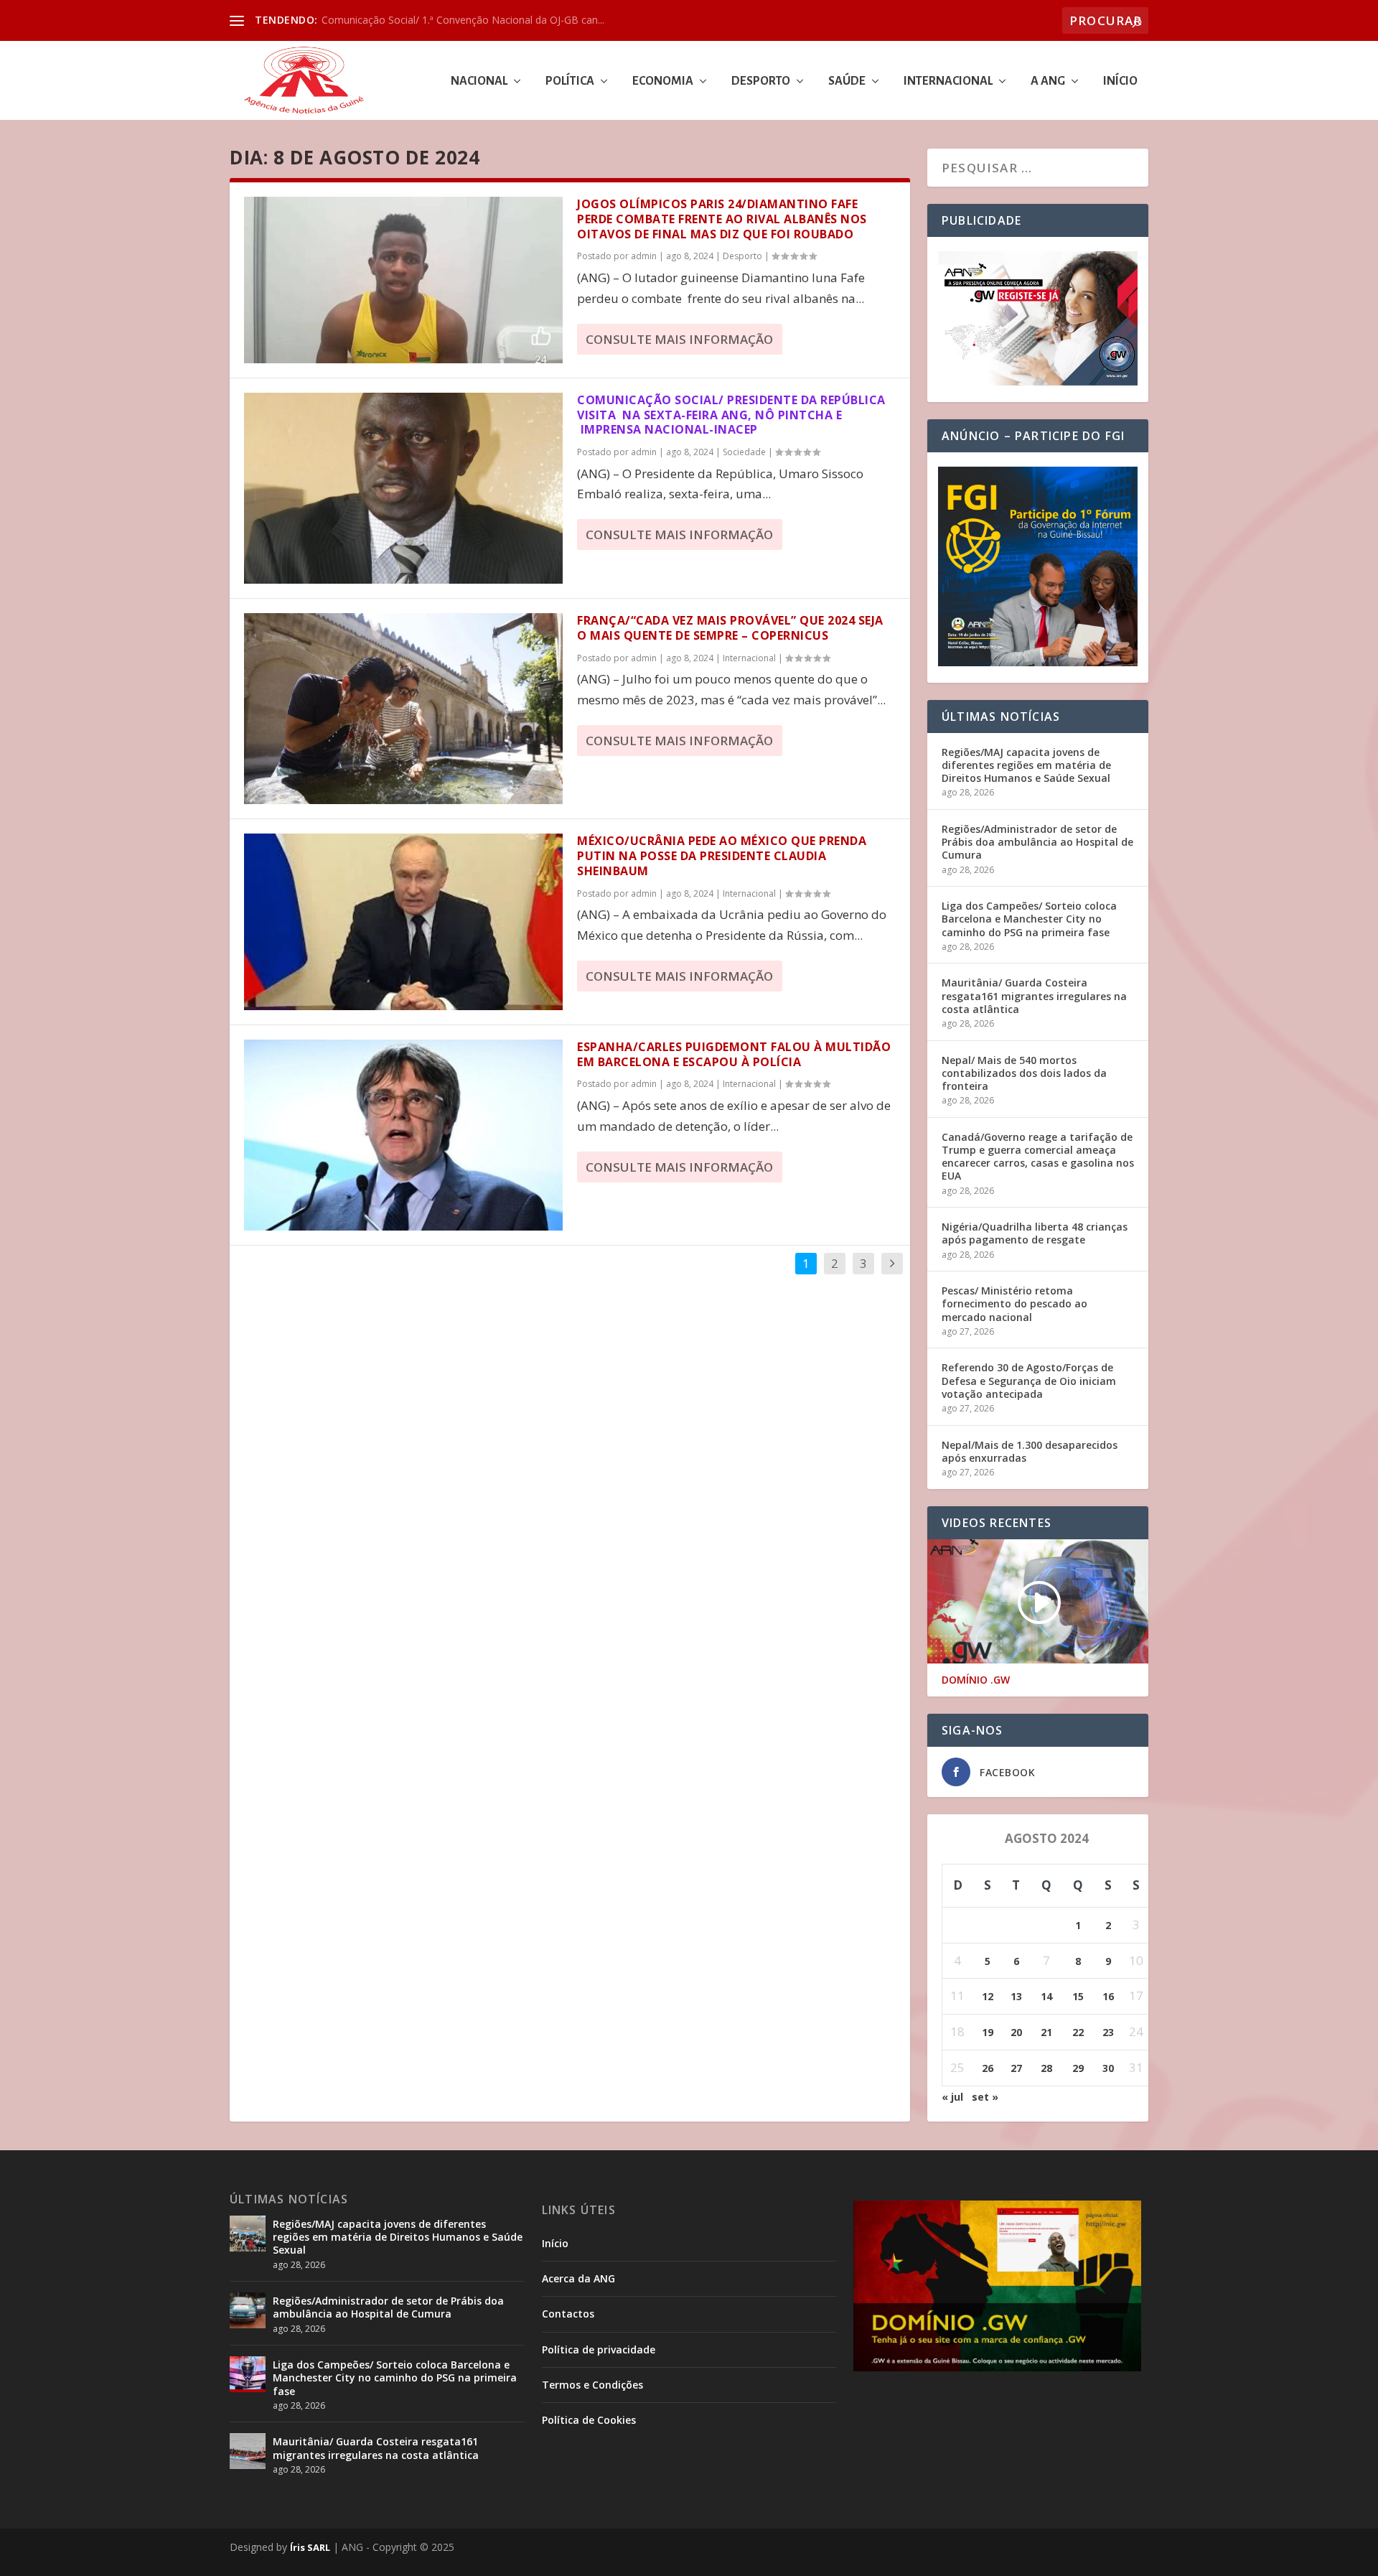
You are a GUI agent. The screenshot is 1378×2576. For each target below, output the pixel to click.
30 (1108, 2068)
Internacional (948, 81)
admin (644, 256)
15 (1078, 1996)
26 (988, 2068)
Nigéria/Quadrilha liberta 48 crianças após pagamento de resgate (1035, 1233)
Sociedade (744, 452)
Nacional (479, 81)
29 (1078, 2068)
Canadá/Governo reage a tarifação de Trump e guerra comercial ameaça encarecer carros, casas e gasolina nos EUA (1038, 1157)
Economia (663, 81)
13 (1016, 1996)
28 (1046, 2068)
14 (1046, 1996)
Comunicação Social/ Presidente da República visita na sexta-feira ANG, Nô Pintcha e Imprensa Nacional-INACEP (731, 415)
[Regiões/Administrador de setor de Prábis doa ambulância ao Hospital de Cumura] (248, 2310)
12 (988, 1996)
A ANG (1048, 81)
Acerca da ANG (578, 2278)
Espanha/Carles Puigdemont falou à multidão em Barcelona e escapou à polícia (734, 1054)
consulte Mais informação (679, 339)
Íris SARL (310, 2547)
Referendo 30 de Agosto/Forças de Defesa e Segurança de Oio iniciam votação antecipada (1029, 1380)
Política (570, 81)
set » (985, 2097)
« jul (952, 2097)
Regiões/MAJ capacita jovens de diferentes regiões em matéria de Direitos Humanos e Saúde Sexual (1026, 765)
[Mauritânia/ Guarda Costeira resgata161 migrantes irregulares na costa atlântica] (248, 2451)
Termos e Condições (592, 2385)
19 (988, 2032)
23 (1108, 2032)
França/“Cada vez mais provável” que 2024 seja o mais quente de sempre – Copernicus (730, 628)
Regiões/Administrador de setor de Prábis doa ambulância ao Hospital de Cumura (1037, 842)
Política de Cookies (589, 2420)
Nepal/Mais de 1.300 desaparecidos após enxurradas (1030, 1451)
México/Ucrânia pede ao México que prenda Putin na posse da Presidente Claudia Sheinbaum (722, 856)
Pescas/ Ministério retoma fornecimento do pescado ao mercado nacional (1014, 1303)
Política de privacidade (599, 2349)
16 (1108, 1996)
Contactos (568, 2314)
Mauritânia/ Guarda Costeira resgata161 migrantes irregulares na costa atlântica (1034, 995)
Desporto (761, 81)
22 (1078, 2032)
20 (1016, 2032)
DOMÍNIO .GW (976, 1680)
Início (1120, 81)
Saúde (847, 81)
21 (1046, 2032)
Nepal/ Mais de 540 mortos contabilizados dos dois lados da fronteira (1024, 1073)
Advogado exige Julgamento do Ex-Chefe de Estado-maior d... (464, 20)
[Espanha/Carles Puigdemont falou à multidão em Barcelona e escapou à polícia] (403, 1135)
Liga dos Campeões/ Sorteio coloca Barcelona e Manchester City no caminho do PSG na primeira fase (1029, 919)
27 (1016, 2068)
